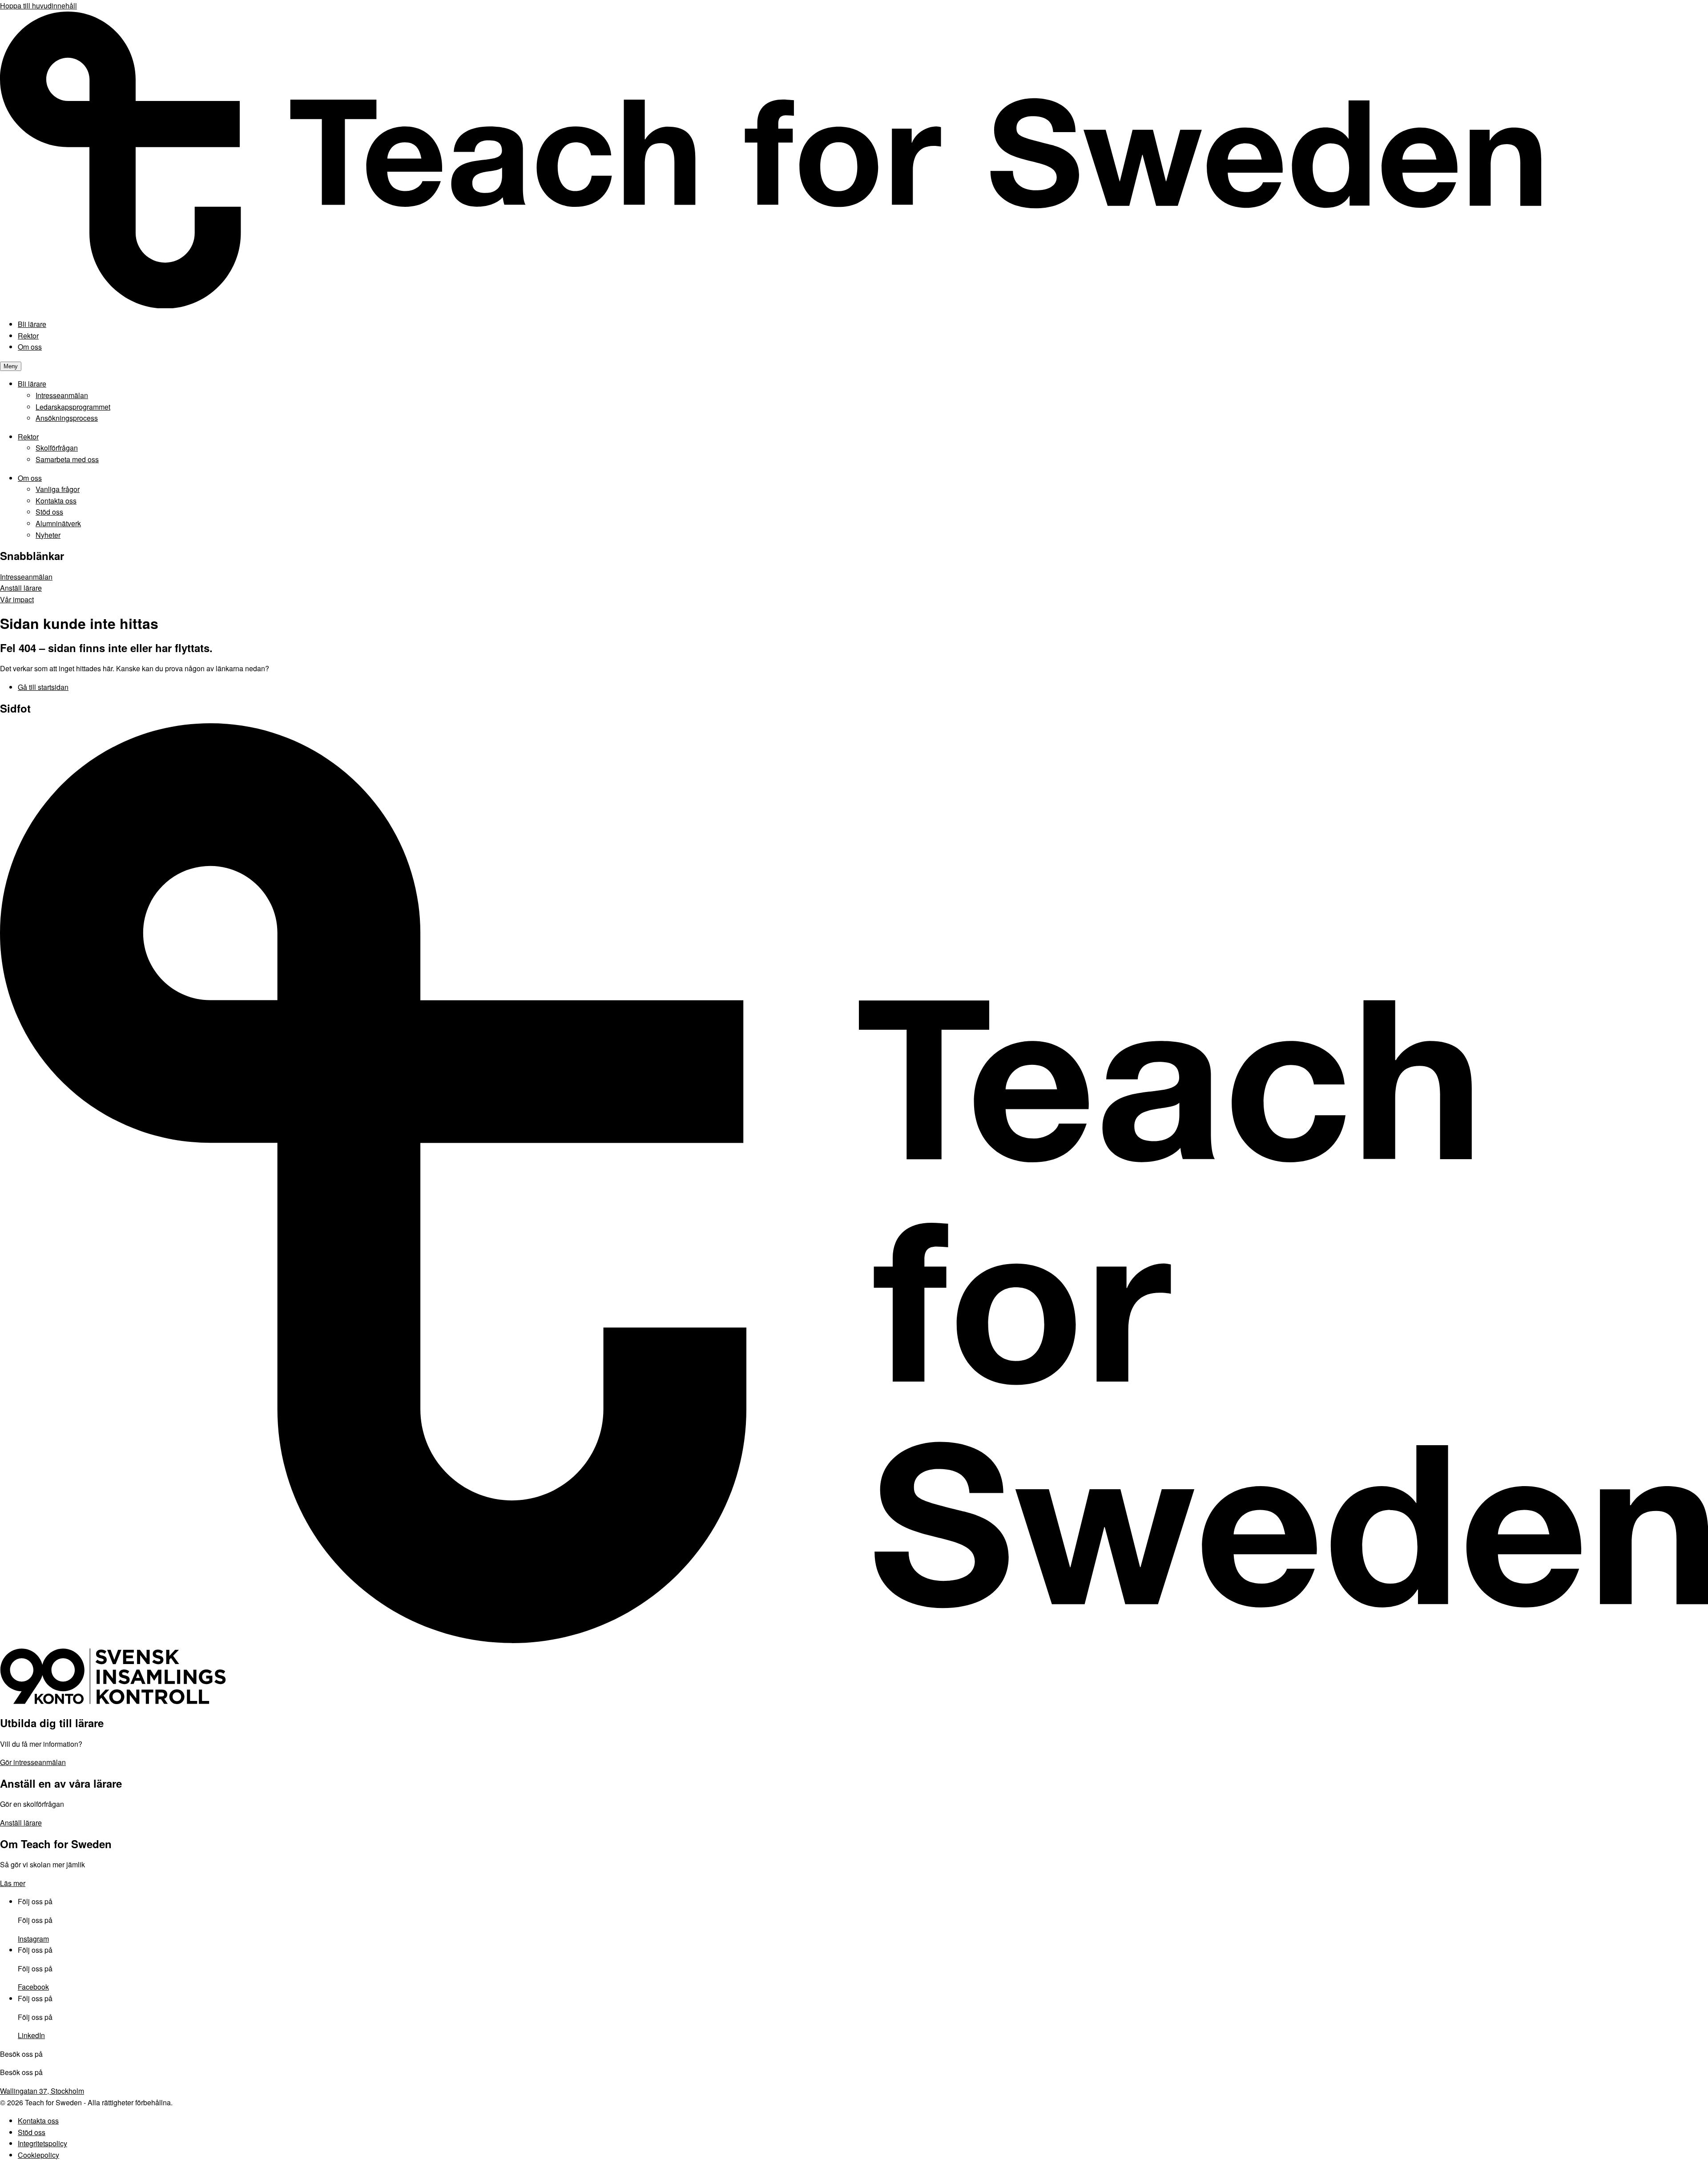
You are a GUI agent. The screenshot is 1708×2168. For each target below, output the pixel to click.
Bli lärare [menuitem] (32, 384)
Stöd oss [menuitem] (49, 512)
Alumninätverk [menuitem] (58, 523)
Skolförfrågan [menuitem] (57, 448)
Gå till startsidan (43, 687)
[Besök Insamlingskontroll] (113, 1702)
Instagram (33, 1939)
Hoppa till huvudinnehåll (38, 6)
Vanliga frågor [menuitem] (58, 489)
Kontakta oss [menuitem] (56, 501)
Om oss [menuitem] (30, 478)
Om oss (30, 347)
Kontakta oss (38, 2121)
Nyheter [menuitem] (48, 535)
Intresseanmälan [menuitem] (62, 395)
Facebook (33, 1987)
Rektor (28, 336)
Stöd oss (32, 2132)
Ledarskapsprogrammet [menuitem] (73, 407)
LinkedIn (31, 2035)
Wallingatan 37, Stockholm (42, 2091)
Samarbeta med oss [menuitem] (67, 459)
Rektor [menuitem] (28, 437)
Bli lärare (32, 324)
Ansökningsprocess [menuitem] (67, 418)
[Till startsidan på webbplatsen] (854, 1643)
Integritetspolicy (42, 2143)
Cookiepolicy (38, 2155)
